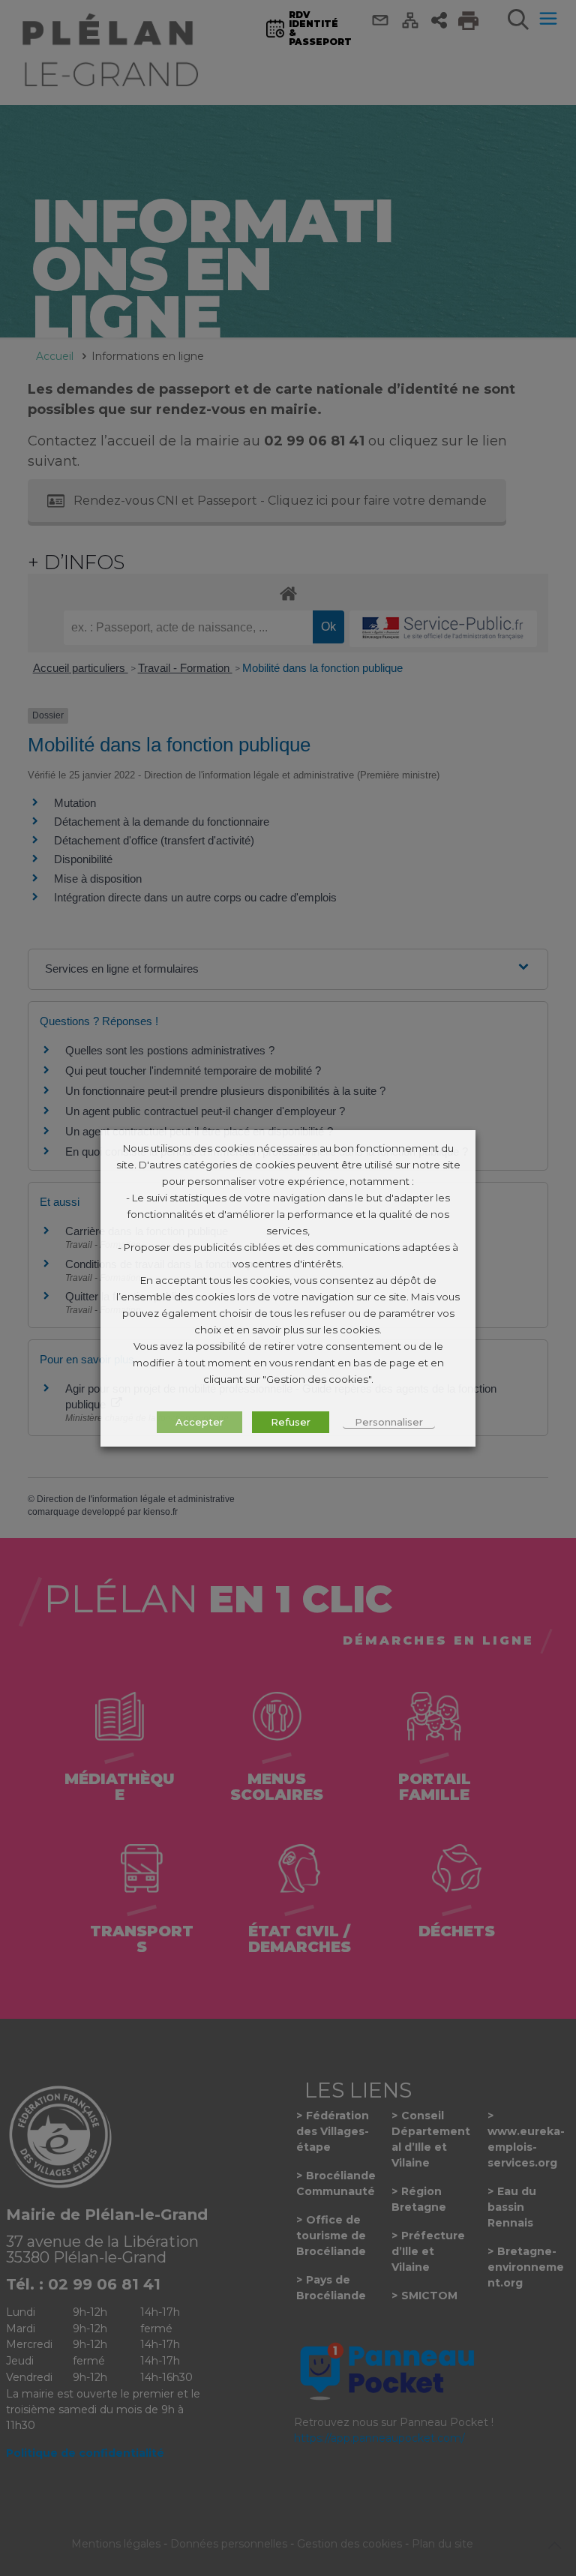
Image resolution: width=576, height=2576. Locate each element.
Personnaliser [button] (389, 1422)
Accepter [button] (199, 1422)
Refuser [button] (291, 1422)
